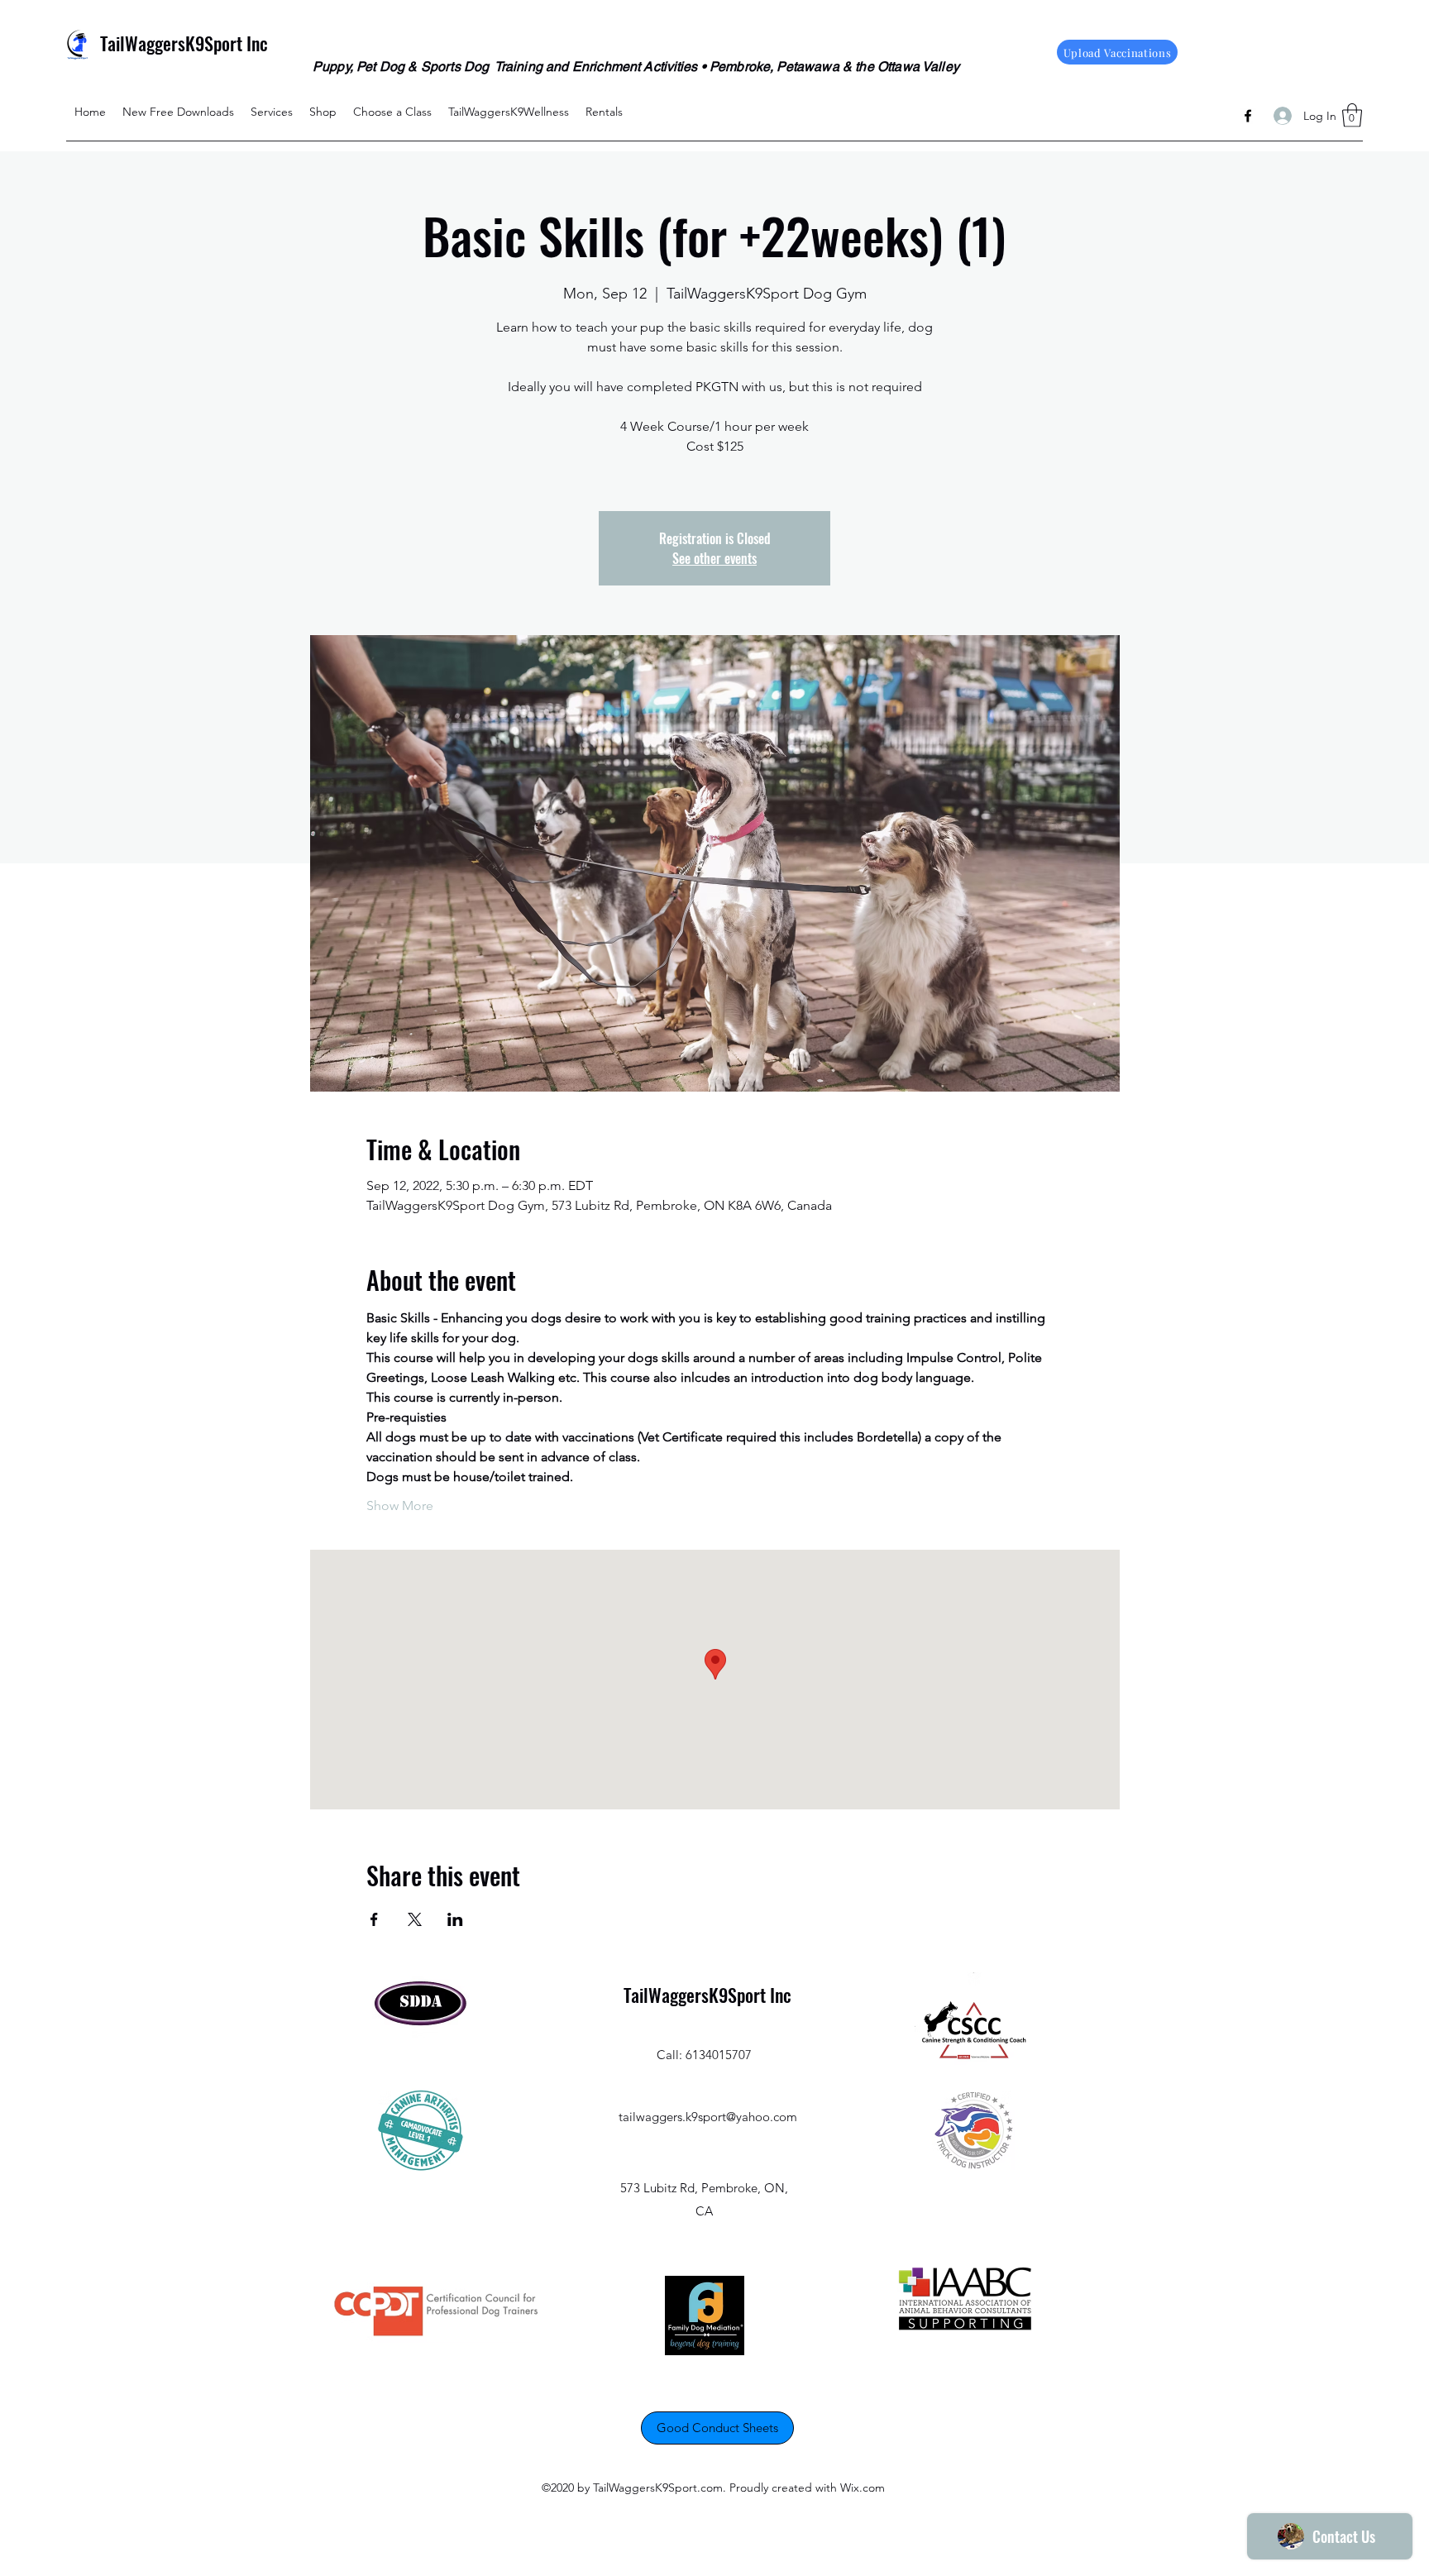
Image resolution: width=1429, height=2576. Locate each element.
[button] (1352, 115)
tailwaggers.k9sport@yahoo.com (708, 2117)
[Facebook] (1248, 116)
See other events (714, 558)
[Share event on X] (415, 1919)
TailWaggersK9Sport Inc (184, 43)
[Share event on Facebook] (374, 1919)
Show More (400, 1505)
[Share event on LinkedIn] (455, 1919)
